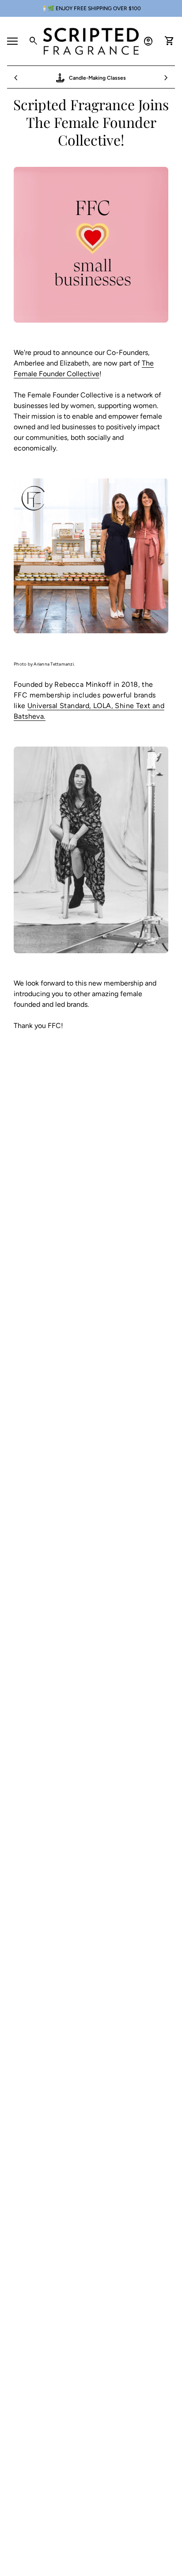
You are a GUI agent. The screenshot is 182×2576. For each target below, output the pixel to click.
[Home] (91, 40)
